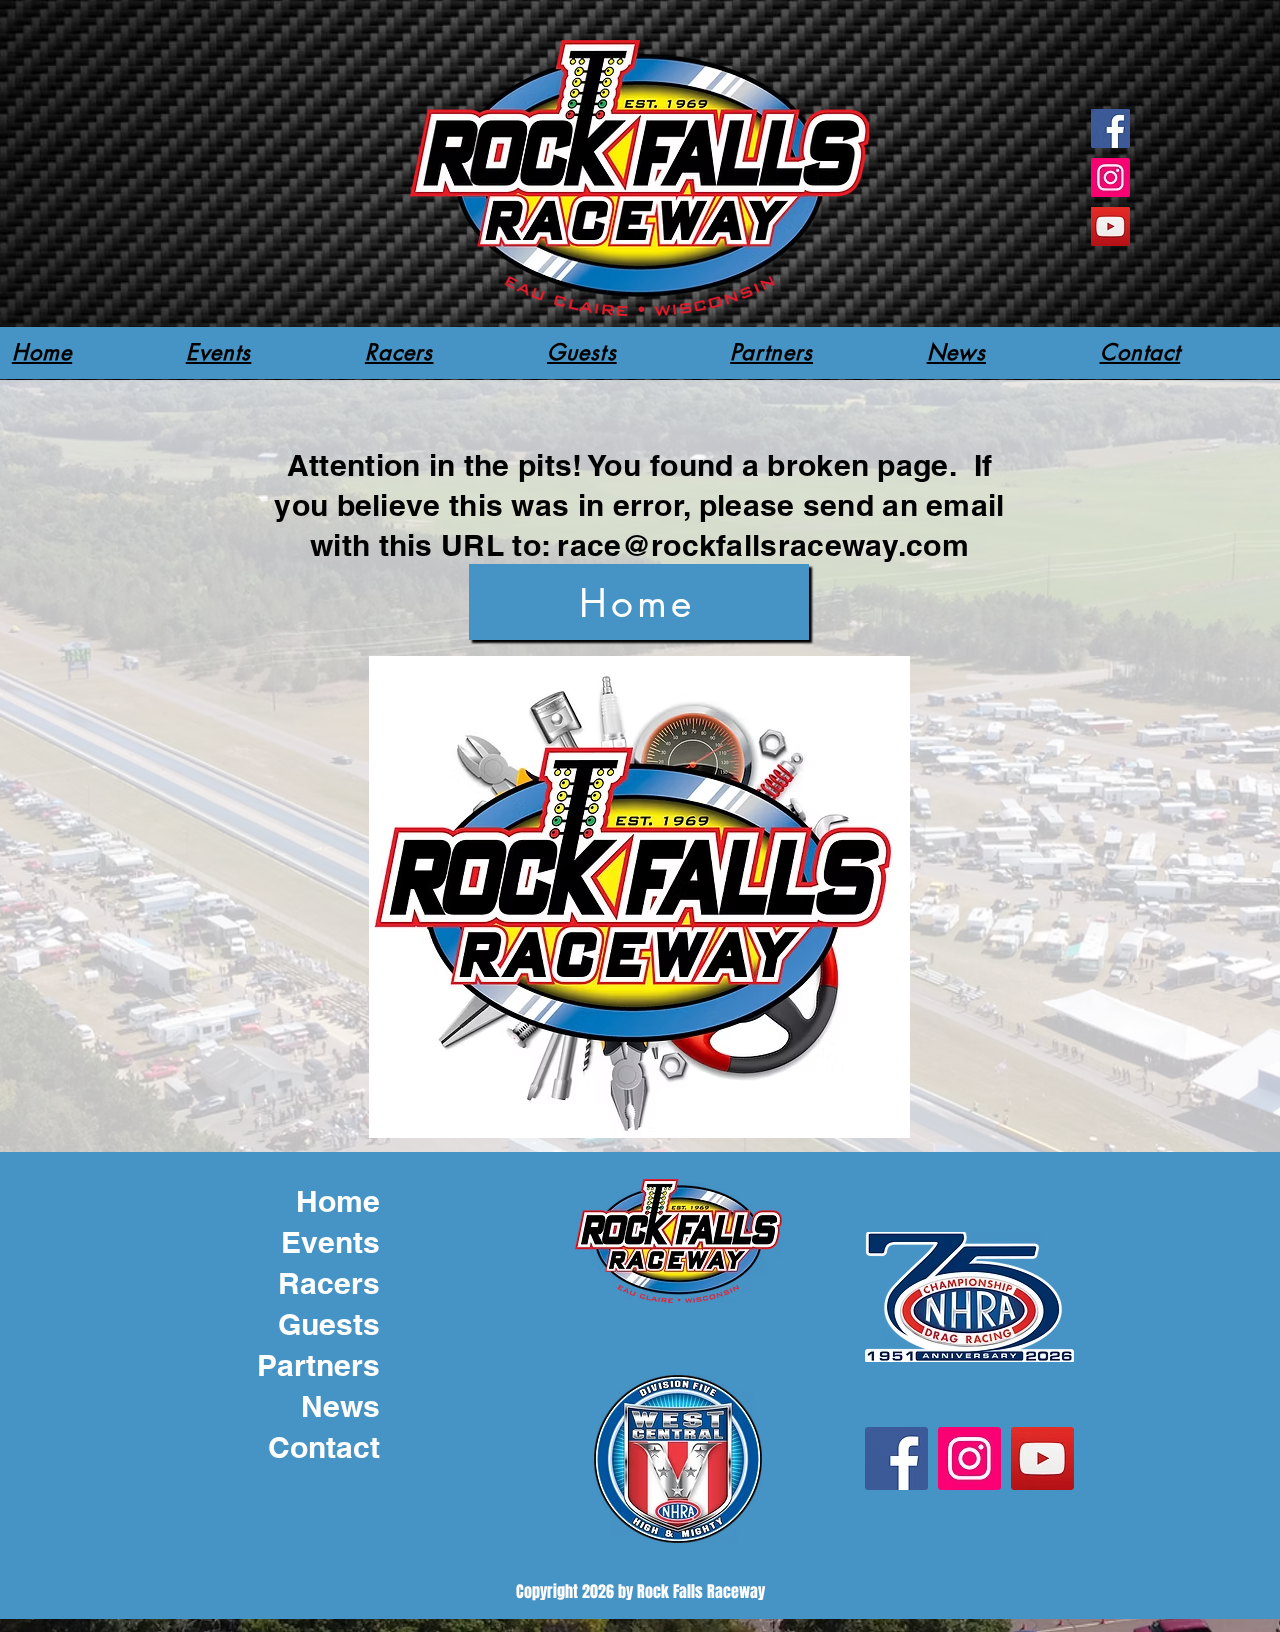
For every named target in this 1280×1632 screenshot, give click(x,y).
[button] (399, 352)
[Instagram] (1110, 177)
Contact (324, 1447)
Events (330, 1242)
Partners (318, 1365)
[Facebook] (1110, 128)
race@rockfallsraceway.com (763, 545)
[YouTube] (1110, 226)
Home (338, 1201)
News (340, 1406)
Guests (329, 1324)
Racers (329, 1283)
